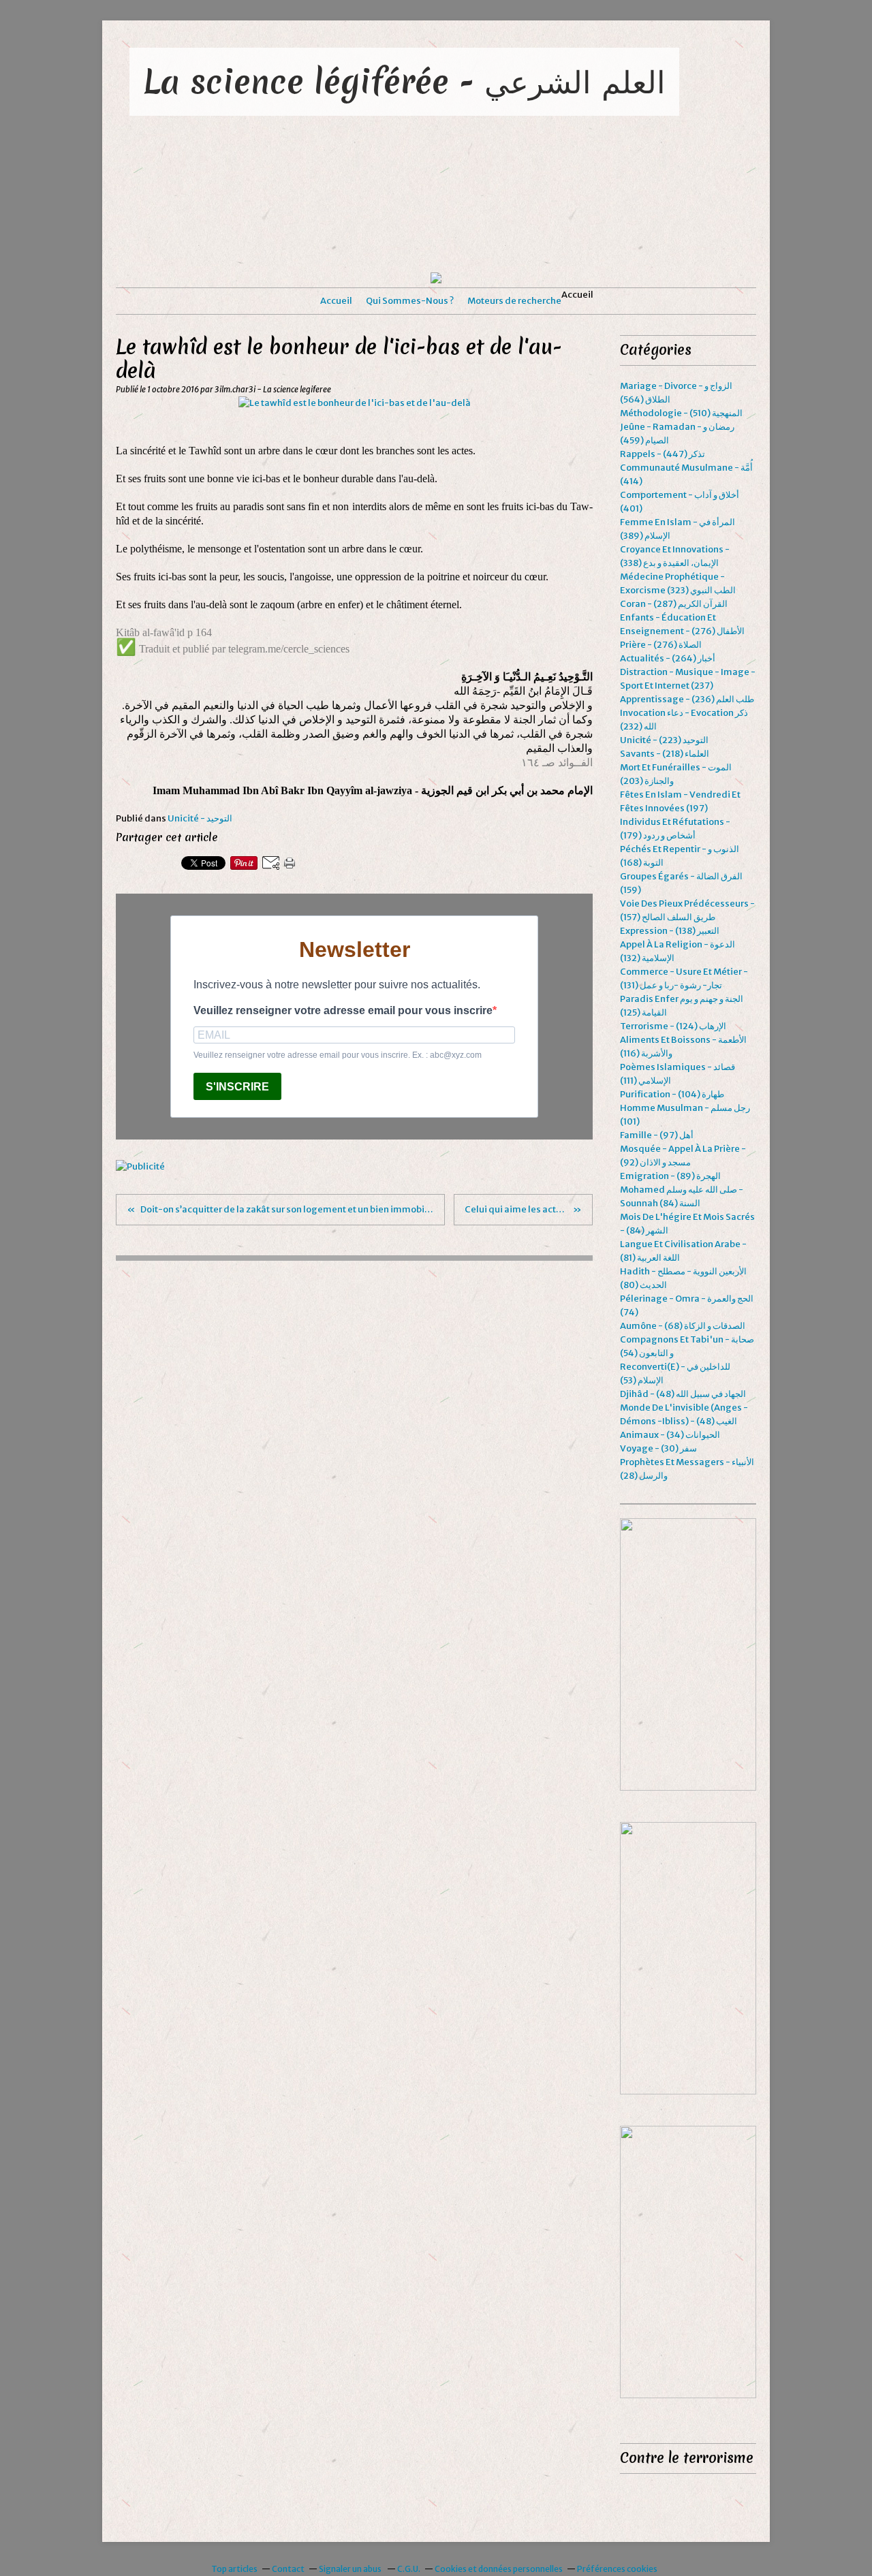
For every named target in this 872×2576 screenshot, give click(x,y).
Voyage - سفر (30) (658, 1448)
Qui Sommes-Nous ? (410, 301)
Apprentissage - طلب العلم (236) (687, 699)
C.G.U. (409, 2569)
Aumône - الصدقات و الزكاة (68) (683, 1326)
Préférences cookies (617, 2569)
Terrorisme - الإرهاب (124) (673, 1026)
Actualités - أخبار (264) (668, 658)
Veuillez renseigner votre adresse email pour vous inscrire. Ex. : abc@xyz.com (338, 1055)
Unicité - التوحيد (200, 818)
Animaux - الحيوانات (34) (670, 1435)
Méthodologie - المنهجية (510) (681, 413)
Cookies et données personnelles (499, 2569)
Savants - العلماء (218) (665, 754)
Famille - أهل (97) (657, 1135)
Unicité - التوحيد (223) (664, 740)
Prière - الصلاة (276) (661, 645)
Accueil (336, 301)
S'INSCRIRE (237, 1087)
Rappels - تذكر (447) (663, 454)
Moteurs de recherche (514, 301)
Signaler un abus (351, 2569)
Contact (288, 2569)
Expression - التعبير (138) (670, 931)
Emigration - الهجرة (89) (670, 1176)
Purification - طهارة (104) (672, 1094)
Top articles (234, 2569)
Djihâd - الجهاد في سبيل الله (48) (683, 1394)
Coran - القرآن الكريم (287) (674, 604)
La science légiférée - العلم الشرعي (404, 81)
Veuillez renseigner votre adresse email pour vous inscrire (343, 1010)
